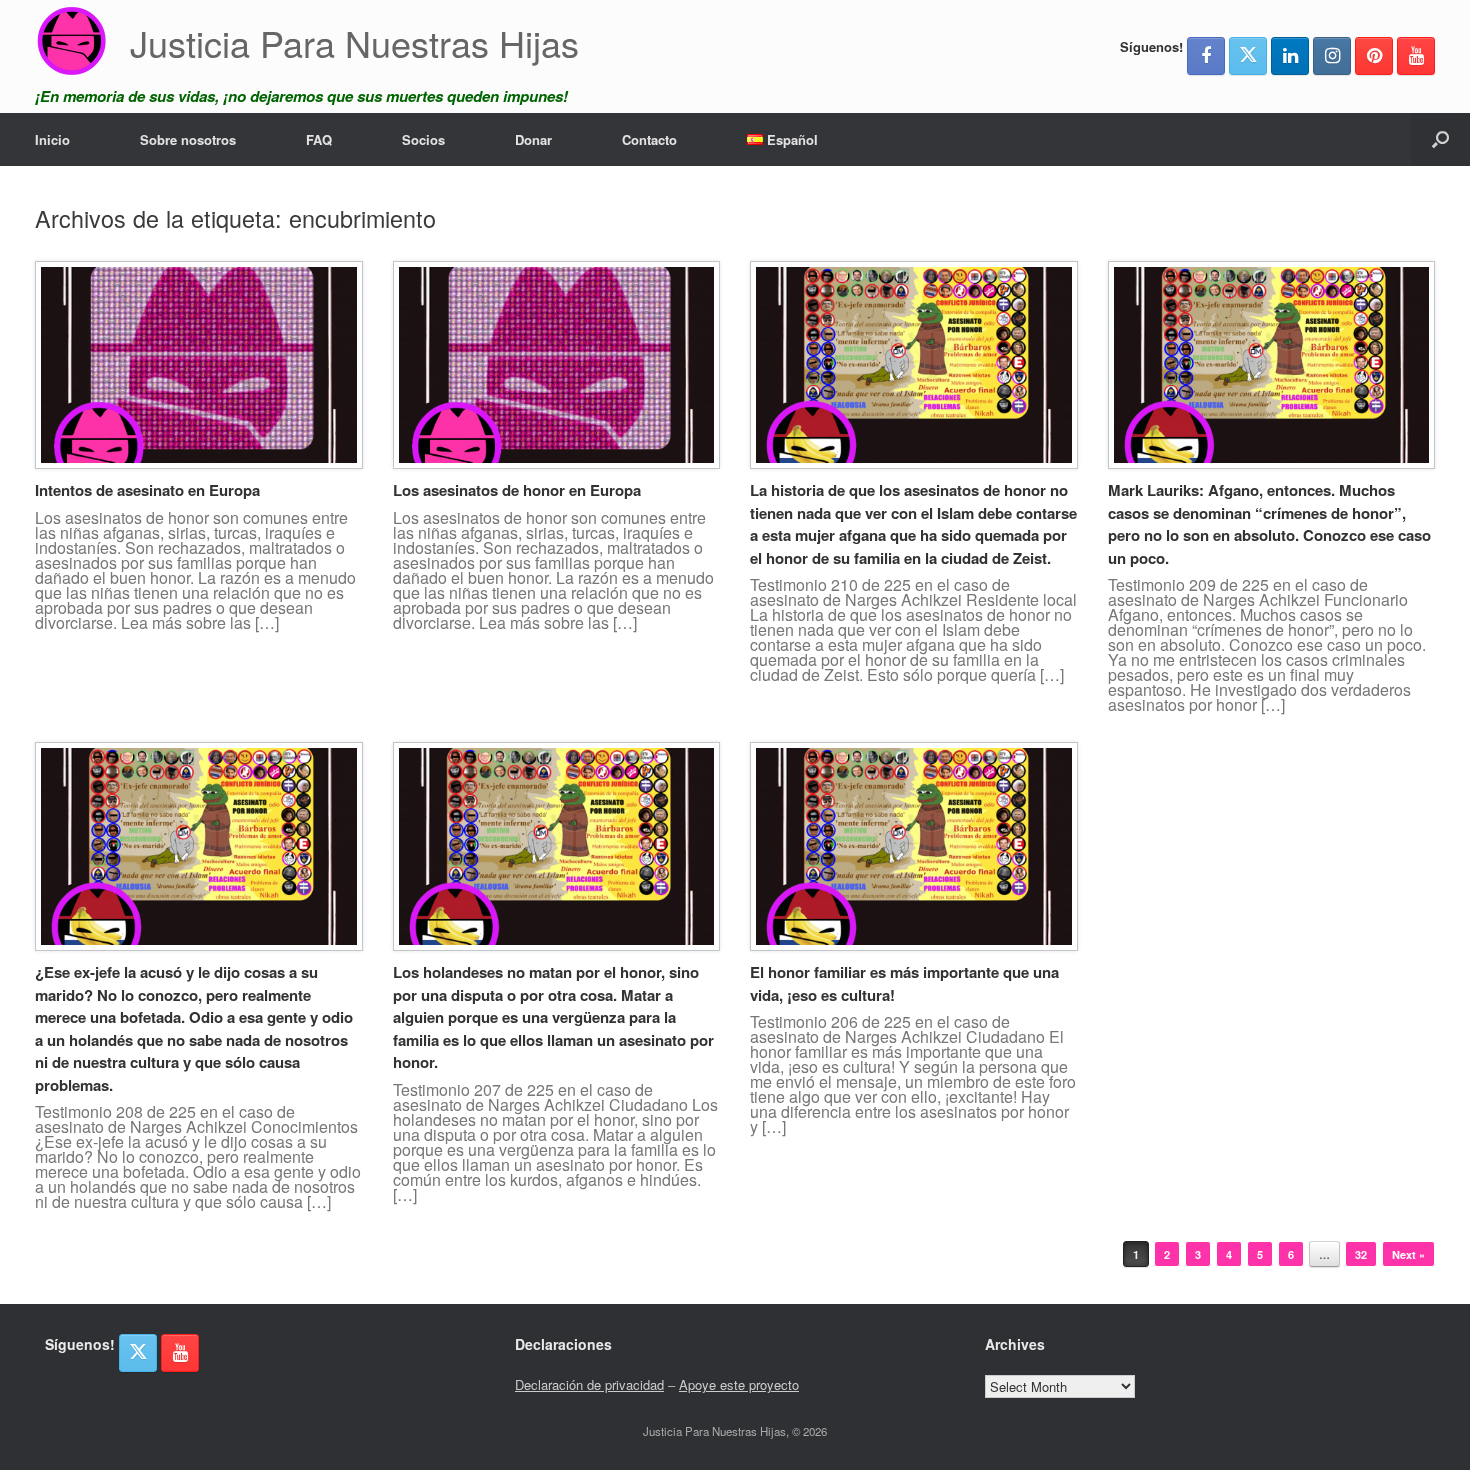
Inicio (52, 139)
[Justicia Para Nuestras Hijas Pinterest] (1374, 56)
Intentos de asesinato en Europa (147, 490)
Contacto (649, 139)
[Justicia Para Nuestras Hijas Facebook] (1206, 56)
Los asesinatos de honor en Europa (517, 490)
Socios (423, 139)
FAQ (319, 139)
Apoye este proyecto (739, 1384)
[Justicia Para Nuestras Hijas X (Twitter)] (1248, 56)
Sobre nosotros (188, 139)
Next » (1408, 1254)
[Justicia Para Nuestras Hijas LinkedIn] (1290, 56)
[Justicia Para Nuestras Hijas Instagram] (1332, 56)
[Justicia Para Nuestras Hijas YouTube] (1416, 56)
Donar (533, 139)
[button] (1440, 139)
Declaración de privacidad (589, 1384)
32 (1361, 1254)
